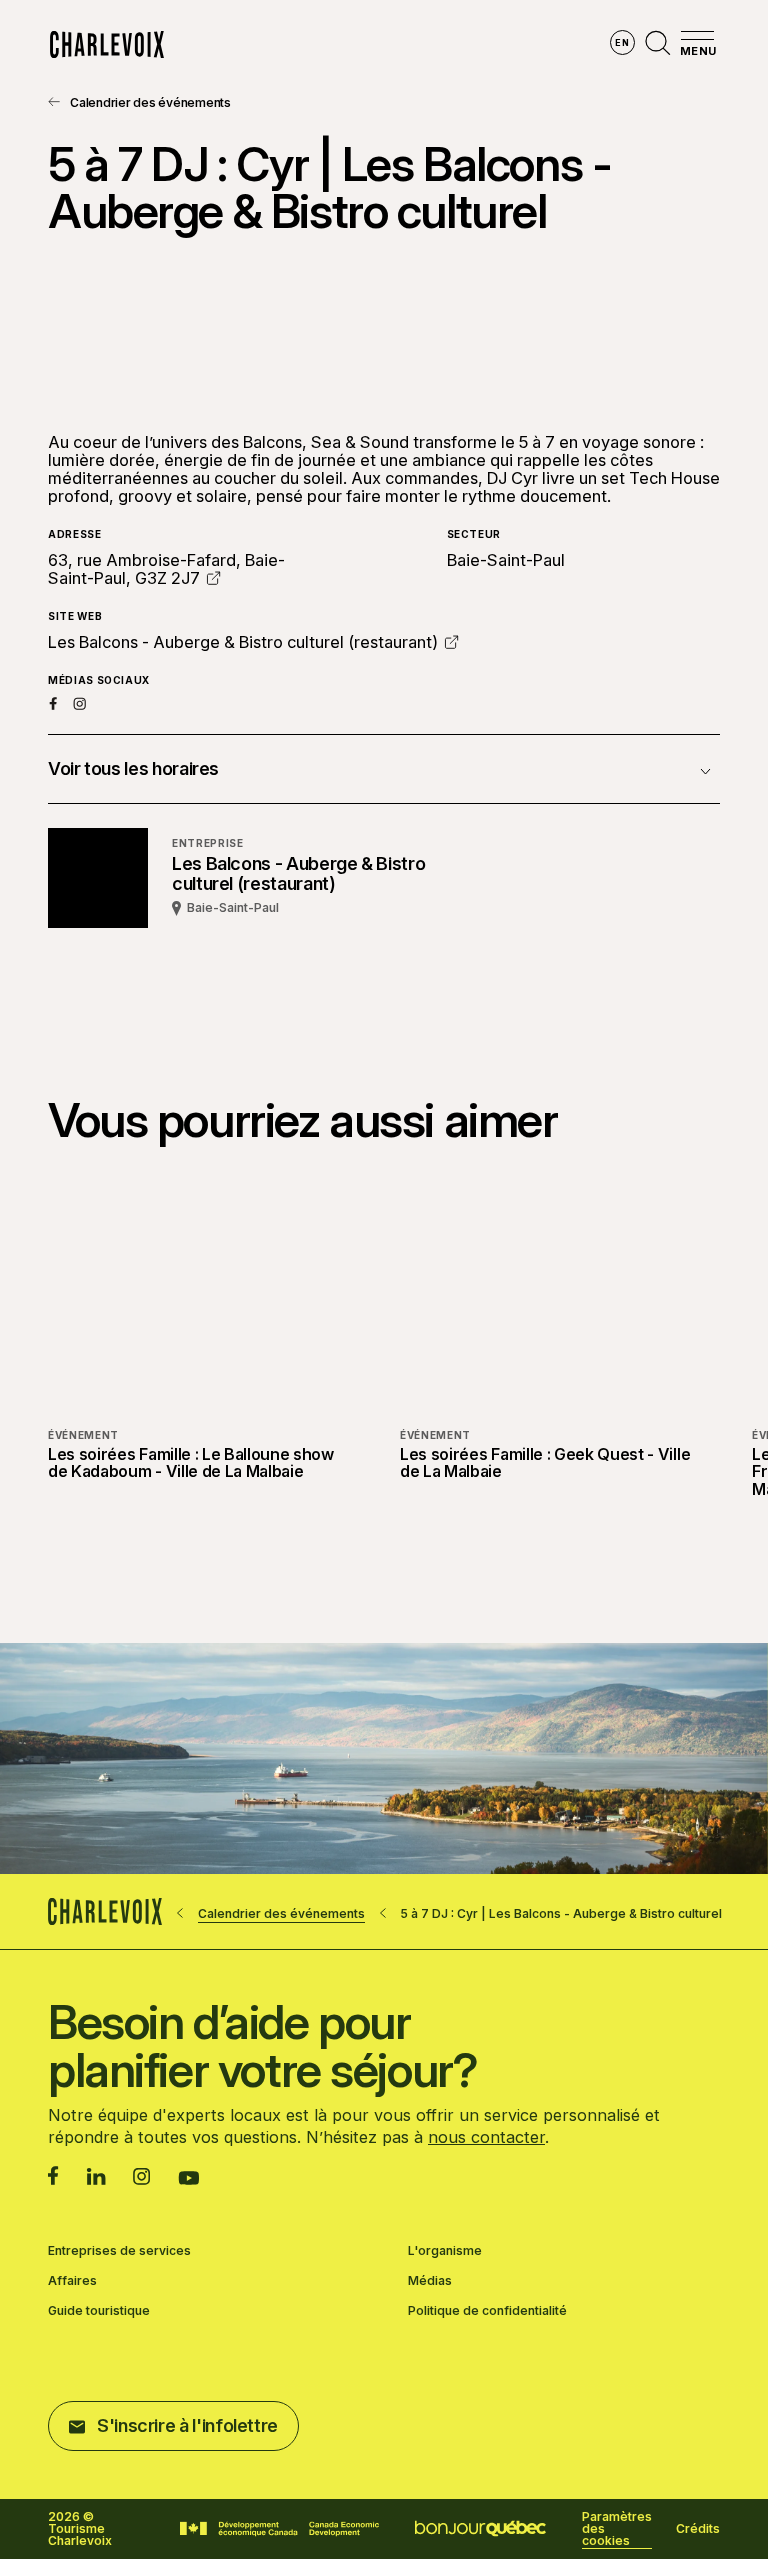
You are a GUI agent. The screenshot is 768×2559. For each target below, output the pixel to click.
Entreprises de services (119, 2251)
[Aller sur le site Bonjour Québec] (480, 2528)
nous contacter (486, 2137)
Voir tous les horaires (133, 768)
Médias (430, 2281)
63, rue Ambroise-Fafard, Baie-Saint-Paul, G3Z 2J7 (166, 569)
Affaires (72, 2281)
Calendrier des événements (150, 102)
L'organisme (445, 2251)
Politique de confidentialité (487, 2311)
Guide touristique (99, 2311)
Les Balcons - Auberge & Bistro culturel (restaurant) (243, 642)
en (622, 42)
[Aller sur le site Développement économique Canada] (279, 2529)
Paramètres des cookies (617, 2529)
